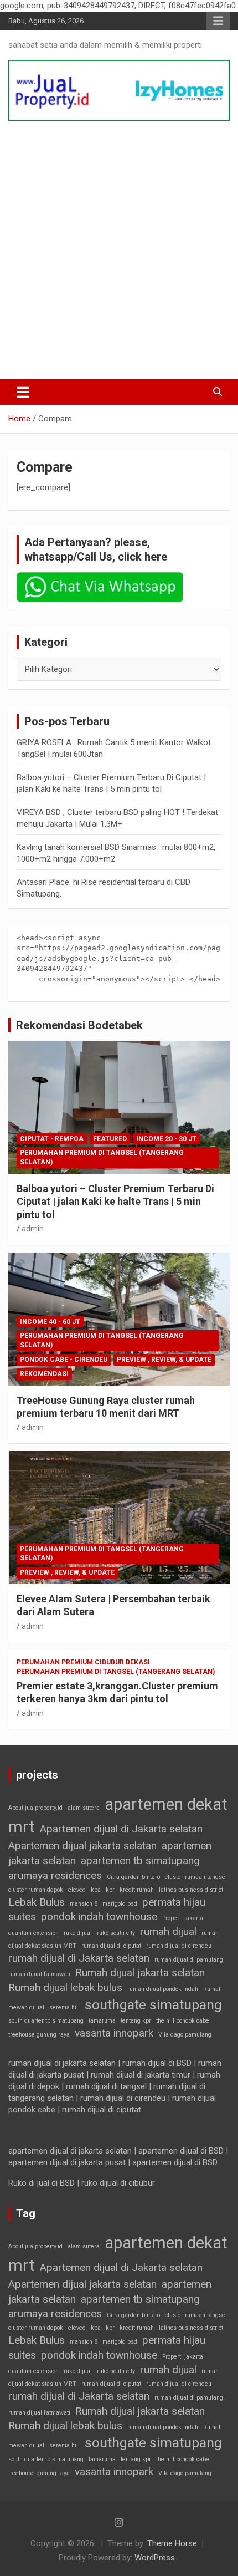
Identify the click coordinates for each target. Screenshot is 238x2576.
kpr (110, 1890)
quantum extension (33, 1933)
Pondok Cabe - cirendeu (64, 1360)
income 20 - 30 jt (166, 1139)
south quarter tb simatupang (46, 2021)
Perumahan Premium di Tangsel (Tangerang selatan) (102, 1157)
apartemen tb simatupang (140, 1860)
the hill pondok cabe (183, 2021)
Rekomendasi (44, 1374)
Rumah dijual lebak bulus (65, 1987)
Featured (110, 1139)
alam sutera (84, 1808)
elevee (77, 1890)
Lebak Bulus (37, 1902)
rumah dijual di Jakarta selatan (79, 1958)
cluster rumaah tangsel (196, 1877)
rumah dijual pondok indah (163, 1989)
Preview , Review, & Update (164, 1360)
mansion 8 (84, 1904)
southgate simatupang (153, 2005)
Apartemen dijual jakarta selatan (82, 1846)
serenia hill (64, 2007)
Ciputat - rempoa (52, 1139)
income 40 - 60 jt (50, 1322)
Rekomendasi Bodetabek (79, 1025)
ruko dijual (78, 1933)
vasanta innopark (114, 2033)
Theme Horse (172, 2543)
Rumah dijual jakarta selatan (140, 1972)
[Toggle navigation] (23, 392)
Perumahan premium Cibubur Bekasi (83, 1662)
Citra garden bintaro (133, 1877)
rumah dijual (168, 1931)
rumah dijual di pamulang (189, 1960)
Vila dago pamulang (185, 2035)
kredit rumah (137, 1890)
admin (33, 1229)
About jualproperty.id (35, 1808)
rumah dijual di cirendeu (179, 1946)
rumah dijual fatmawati (39, 1974)
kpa (96, 1890)
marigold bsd (120, 1904)
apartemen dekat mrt (118, 1816)
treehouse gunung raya (39, 2035)
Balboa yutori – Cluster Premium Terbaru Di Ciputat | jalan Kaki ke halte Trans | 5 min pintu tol (115, 1202)
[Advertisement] (119, 250)
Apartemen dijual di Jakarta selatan (121, 1829)
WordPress (155, 2558)
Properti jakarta (183, 1918)
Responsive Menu (218, 21)
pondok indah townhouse (99, 1916)
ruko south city (116, 1933)
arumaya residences (55, 1875)
